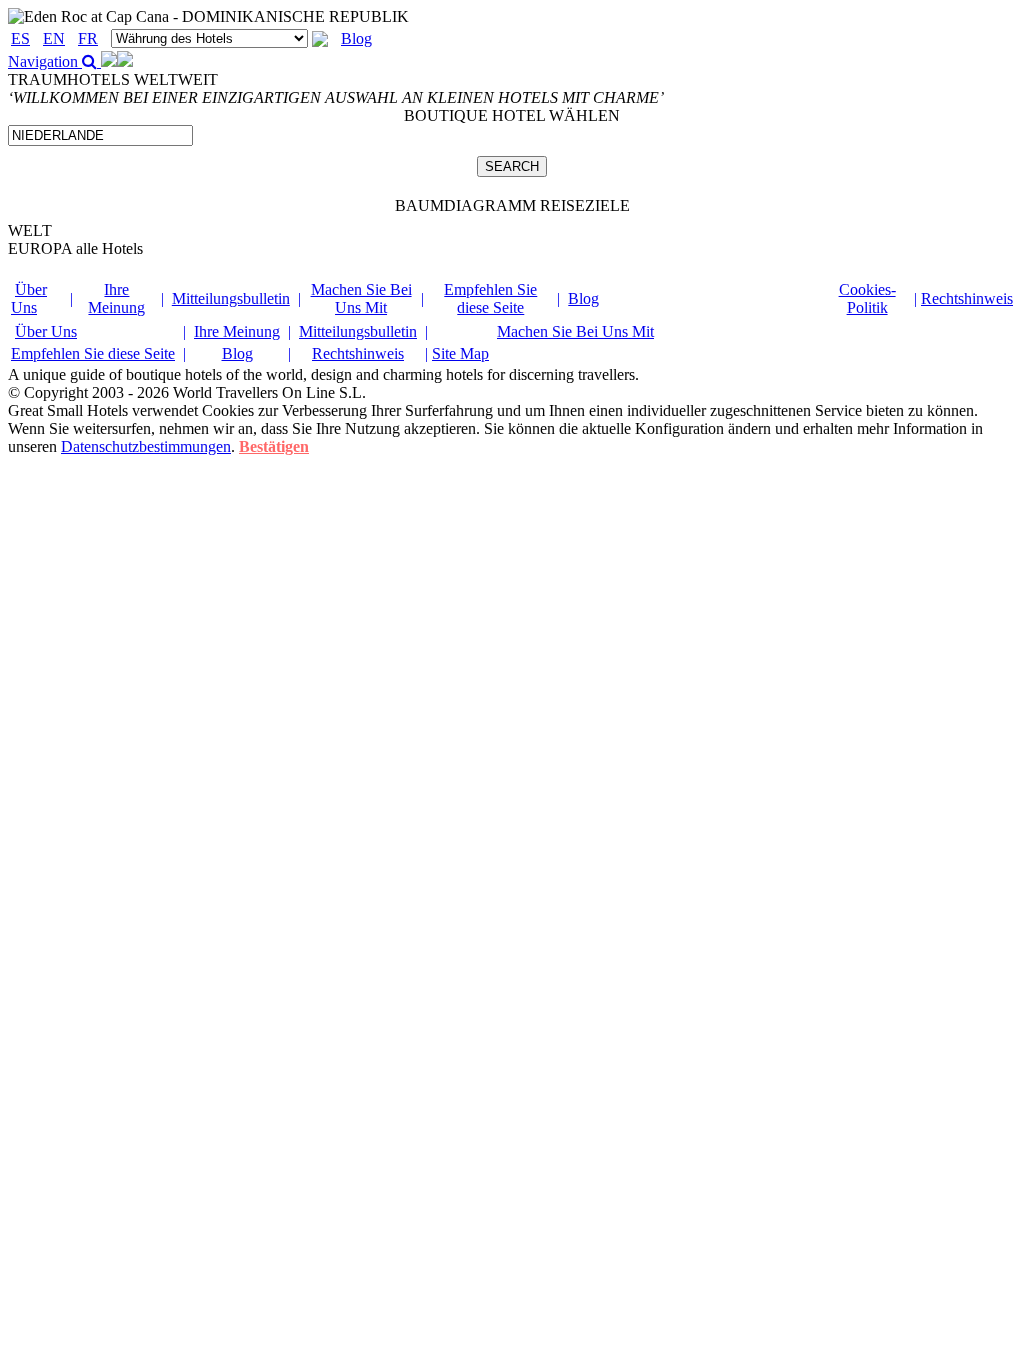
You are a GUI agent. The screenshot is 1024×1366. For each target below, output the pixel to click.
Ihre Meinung (116, 298)
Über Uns (29, 298)
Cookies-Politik (867, 298)
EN (54, 38)
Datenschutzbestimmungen (146, 446)
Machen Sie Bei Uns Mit (361, 298)
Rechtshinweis (967, 298)
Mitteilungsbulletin (231, 298)
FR (88, 38)
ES (20, 38)
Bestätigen (274, 446)
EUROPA (75, 248)
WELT (30, 230)
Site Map (460, 353)
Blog (356, 38)
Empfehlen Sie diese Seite (490, 298)
